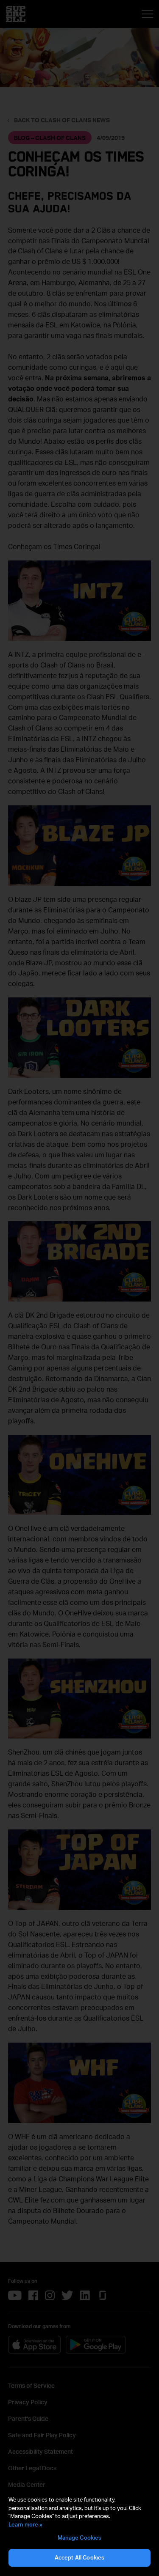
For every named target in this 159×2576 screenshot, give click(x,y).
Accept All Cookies (79, 2557)
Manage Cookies (80, 2538)
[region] (79, 2532)
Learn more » (25, 2524)
